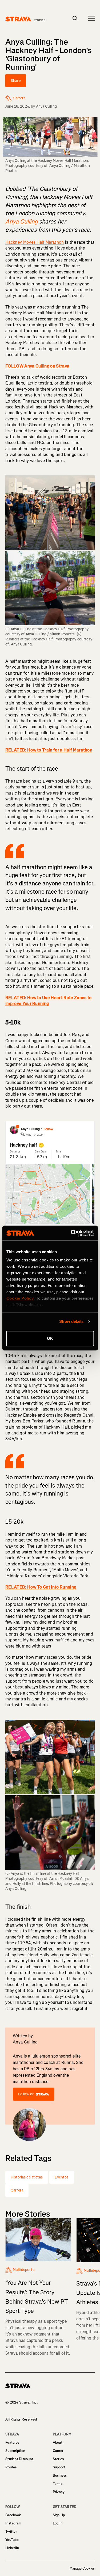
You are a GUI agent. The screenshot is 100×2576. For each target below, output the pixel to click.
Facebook (13, 2515)
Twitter (11, 2531)
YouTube (12, 2540)
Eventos (62, 2177)
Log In (58, 2523)
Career (58, 2451)
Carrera (17, 2190)
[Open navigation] (91, 18)
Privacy (59, 2492)
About (58, 2442)
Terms (58, 2484)
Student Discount (19, 2459)
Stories (58, 2459)
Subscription (15, 2451)
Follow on (26, 2094)
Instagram (13, 2523)
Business (60, 2475)
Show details (71, 1321)
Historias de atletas (27, 2177)
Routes (11, 2467)
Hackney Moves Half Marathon (35, 242)
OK (50, 1338)
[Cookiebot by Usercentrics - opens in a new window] (71, 1233)
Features (12, 2442)
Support (59, 2467)
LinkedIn (12, 2548)
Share (16, 81)
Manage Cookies (82, 2569)
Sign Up (59, 2515)
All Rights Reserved (21, 2419)
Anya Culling (47, 106)
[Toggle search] (75, 18)
